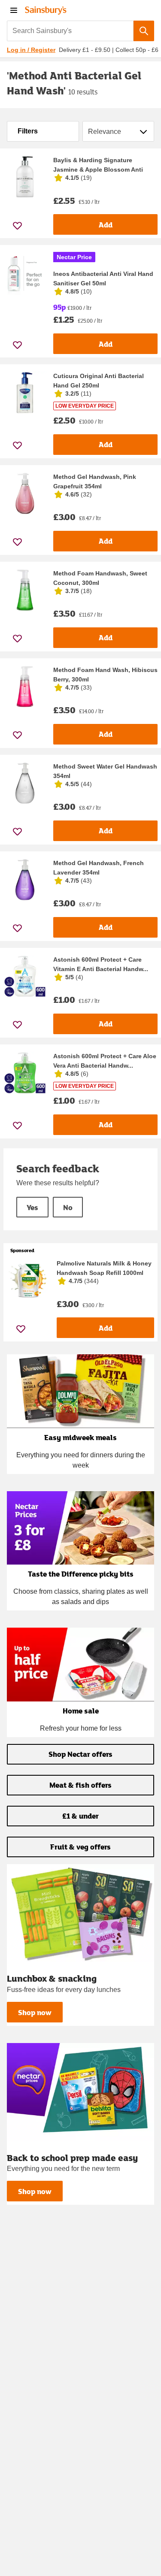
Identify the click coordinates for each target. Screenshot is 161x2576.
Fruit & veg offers (80, 1847)
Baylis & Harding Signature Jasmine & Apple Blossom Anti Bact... (98, 170)
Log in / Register (31, 50)
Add (106, 225)
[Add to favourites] (17, 226)
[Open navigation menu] (14, 10)
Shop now (35, 2012)
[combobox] (70, 31)
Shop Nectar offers (80, 1754)
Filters (28, 131)
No (68, 1207)
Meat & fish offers (80, 1785)
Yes (32, 1207)
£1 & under (80, 1816)
